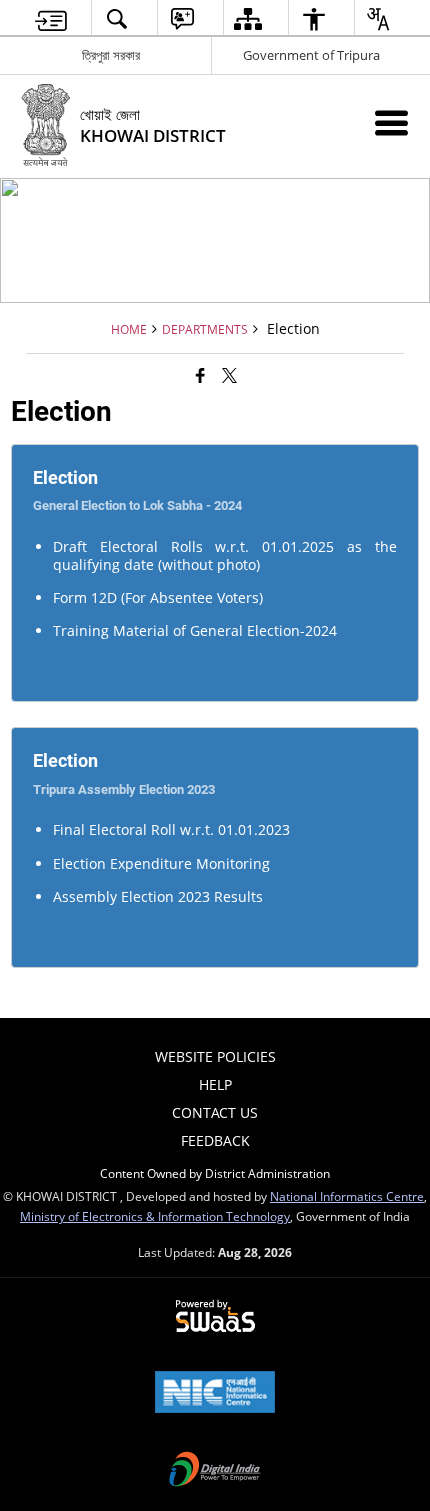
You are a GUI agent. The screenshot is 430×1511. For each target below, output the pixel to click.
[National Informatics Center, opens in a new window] (215, 1394)
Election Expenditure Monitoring (161, 863)
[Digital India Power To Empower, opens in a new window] (215, 1471)
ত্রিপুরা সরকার (111, 55)
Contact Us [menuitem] (215, 1112)
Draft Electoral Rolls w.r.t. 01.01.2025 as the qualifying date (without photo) (225, 555)
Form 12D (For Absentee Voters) (158, 597)
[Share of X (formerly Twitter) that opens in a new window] (229, 375)
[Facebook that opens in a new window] (200, 375)
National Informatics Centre (347, 1196)
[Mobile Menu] (391, 122)
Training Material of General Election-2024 (195, 630)
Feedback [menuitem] (215, 1140)
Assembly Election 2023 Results (158, 896)
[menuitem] (51, 18)
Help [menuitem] (215, 1084)
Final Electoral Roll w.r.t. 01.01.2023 (171, 829)
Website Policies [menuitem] (215, 1056)
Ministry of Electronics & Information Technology (155, 1216)
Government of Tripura (311, 55)
